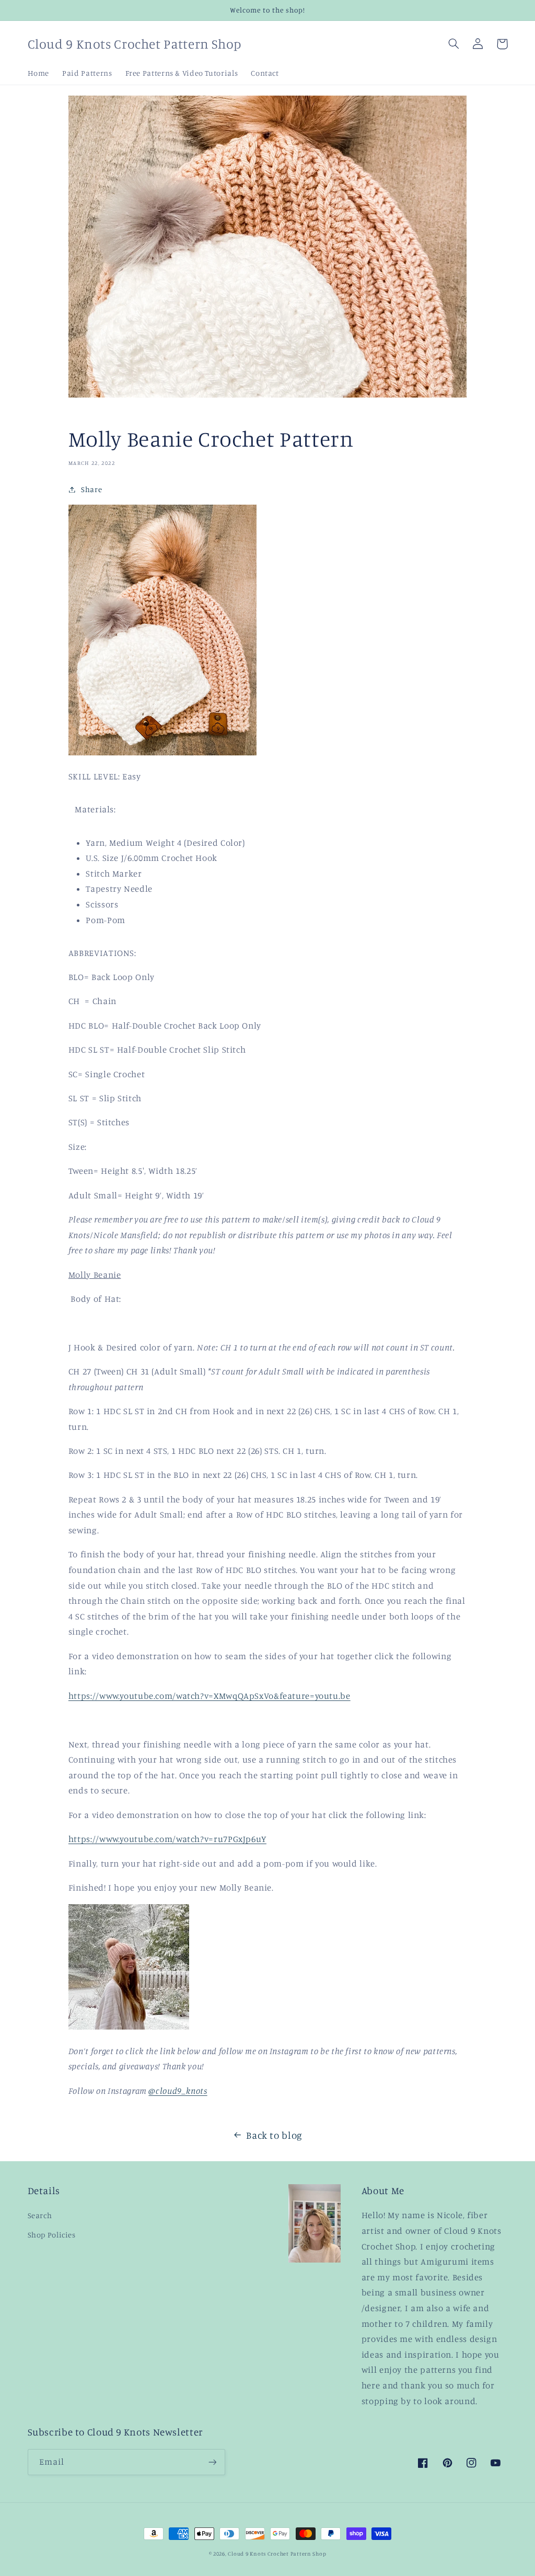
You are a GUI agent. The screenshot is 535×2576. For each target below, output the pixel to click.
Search (40, 2215)
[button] (454, 44)
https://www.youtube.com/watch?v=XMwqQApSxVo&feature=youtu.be (210, 1696)
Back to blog (274, 2135)
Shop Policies (52, 2235)
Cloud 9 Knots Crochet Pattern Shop (277, 2554)
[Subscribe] (212, 2462)
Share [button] (91, 489)
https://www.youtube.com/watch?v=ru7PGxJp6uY (167, 1839)
